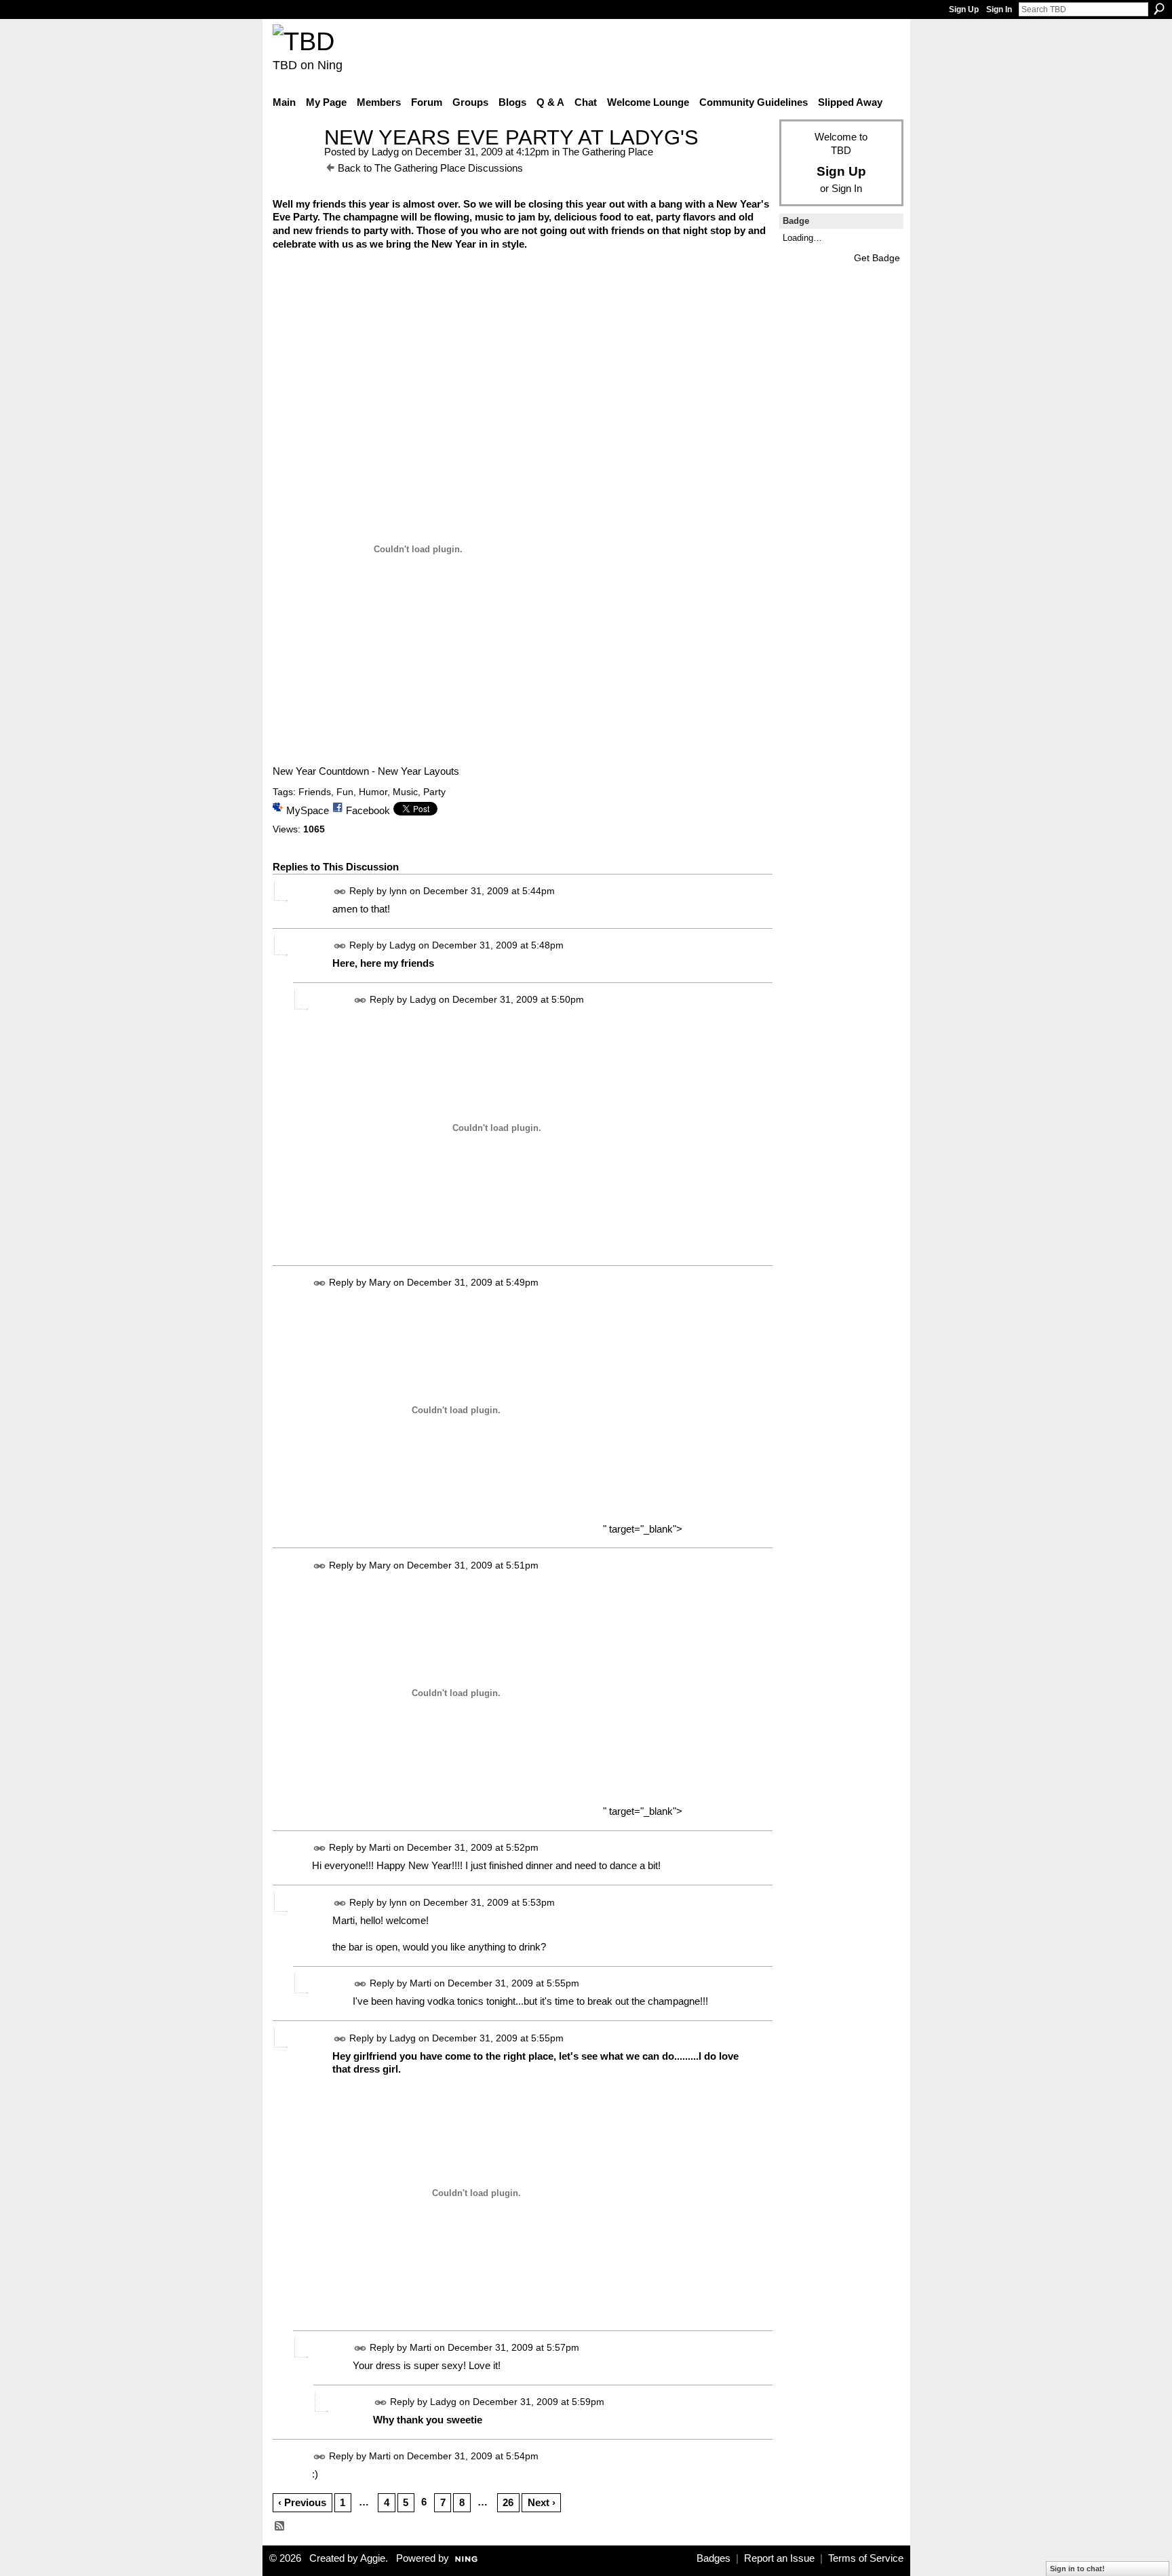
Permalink (340, 892)
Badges (714, 2558)
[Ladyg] (294, 162)
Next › (542, 2502)
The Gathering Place (608, 152)
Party (434, 792)
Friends (315, 792)
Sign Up (964, 9)
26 (508, 2502)
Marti (380, 1848)
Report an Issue (779, 2558)
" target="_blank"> (641, 1529)
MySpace (308, 810)
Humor (373, 792)
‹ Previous (302, 2502)
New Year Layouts (418, 771)
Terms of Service (866, 2558)
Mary (380, 1282)
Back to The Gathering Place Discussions (430, 168)
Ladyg (385, 152)
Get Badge (877, 258)
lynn (398, 891)
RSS (280, 2526)
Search (1159, 9)
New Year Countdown (321, 771)
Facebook (368, 810)
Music (405, 792)
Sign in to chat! (1077, 2569)
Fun (345, 792)
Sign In (999, 9)
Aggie (373, 2558)
